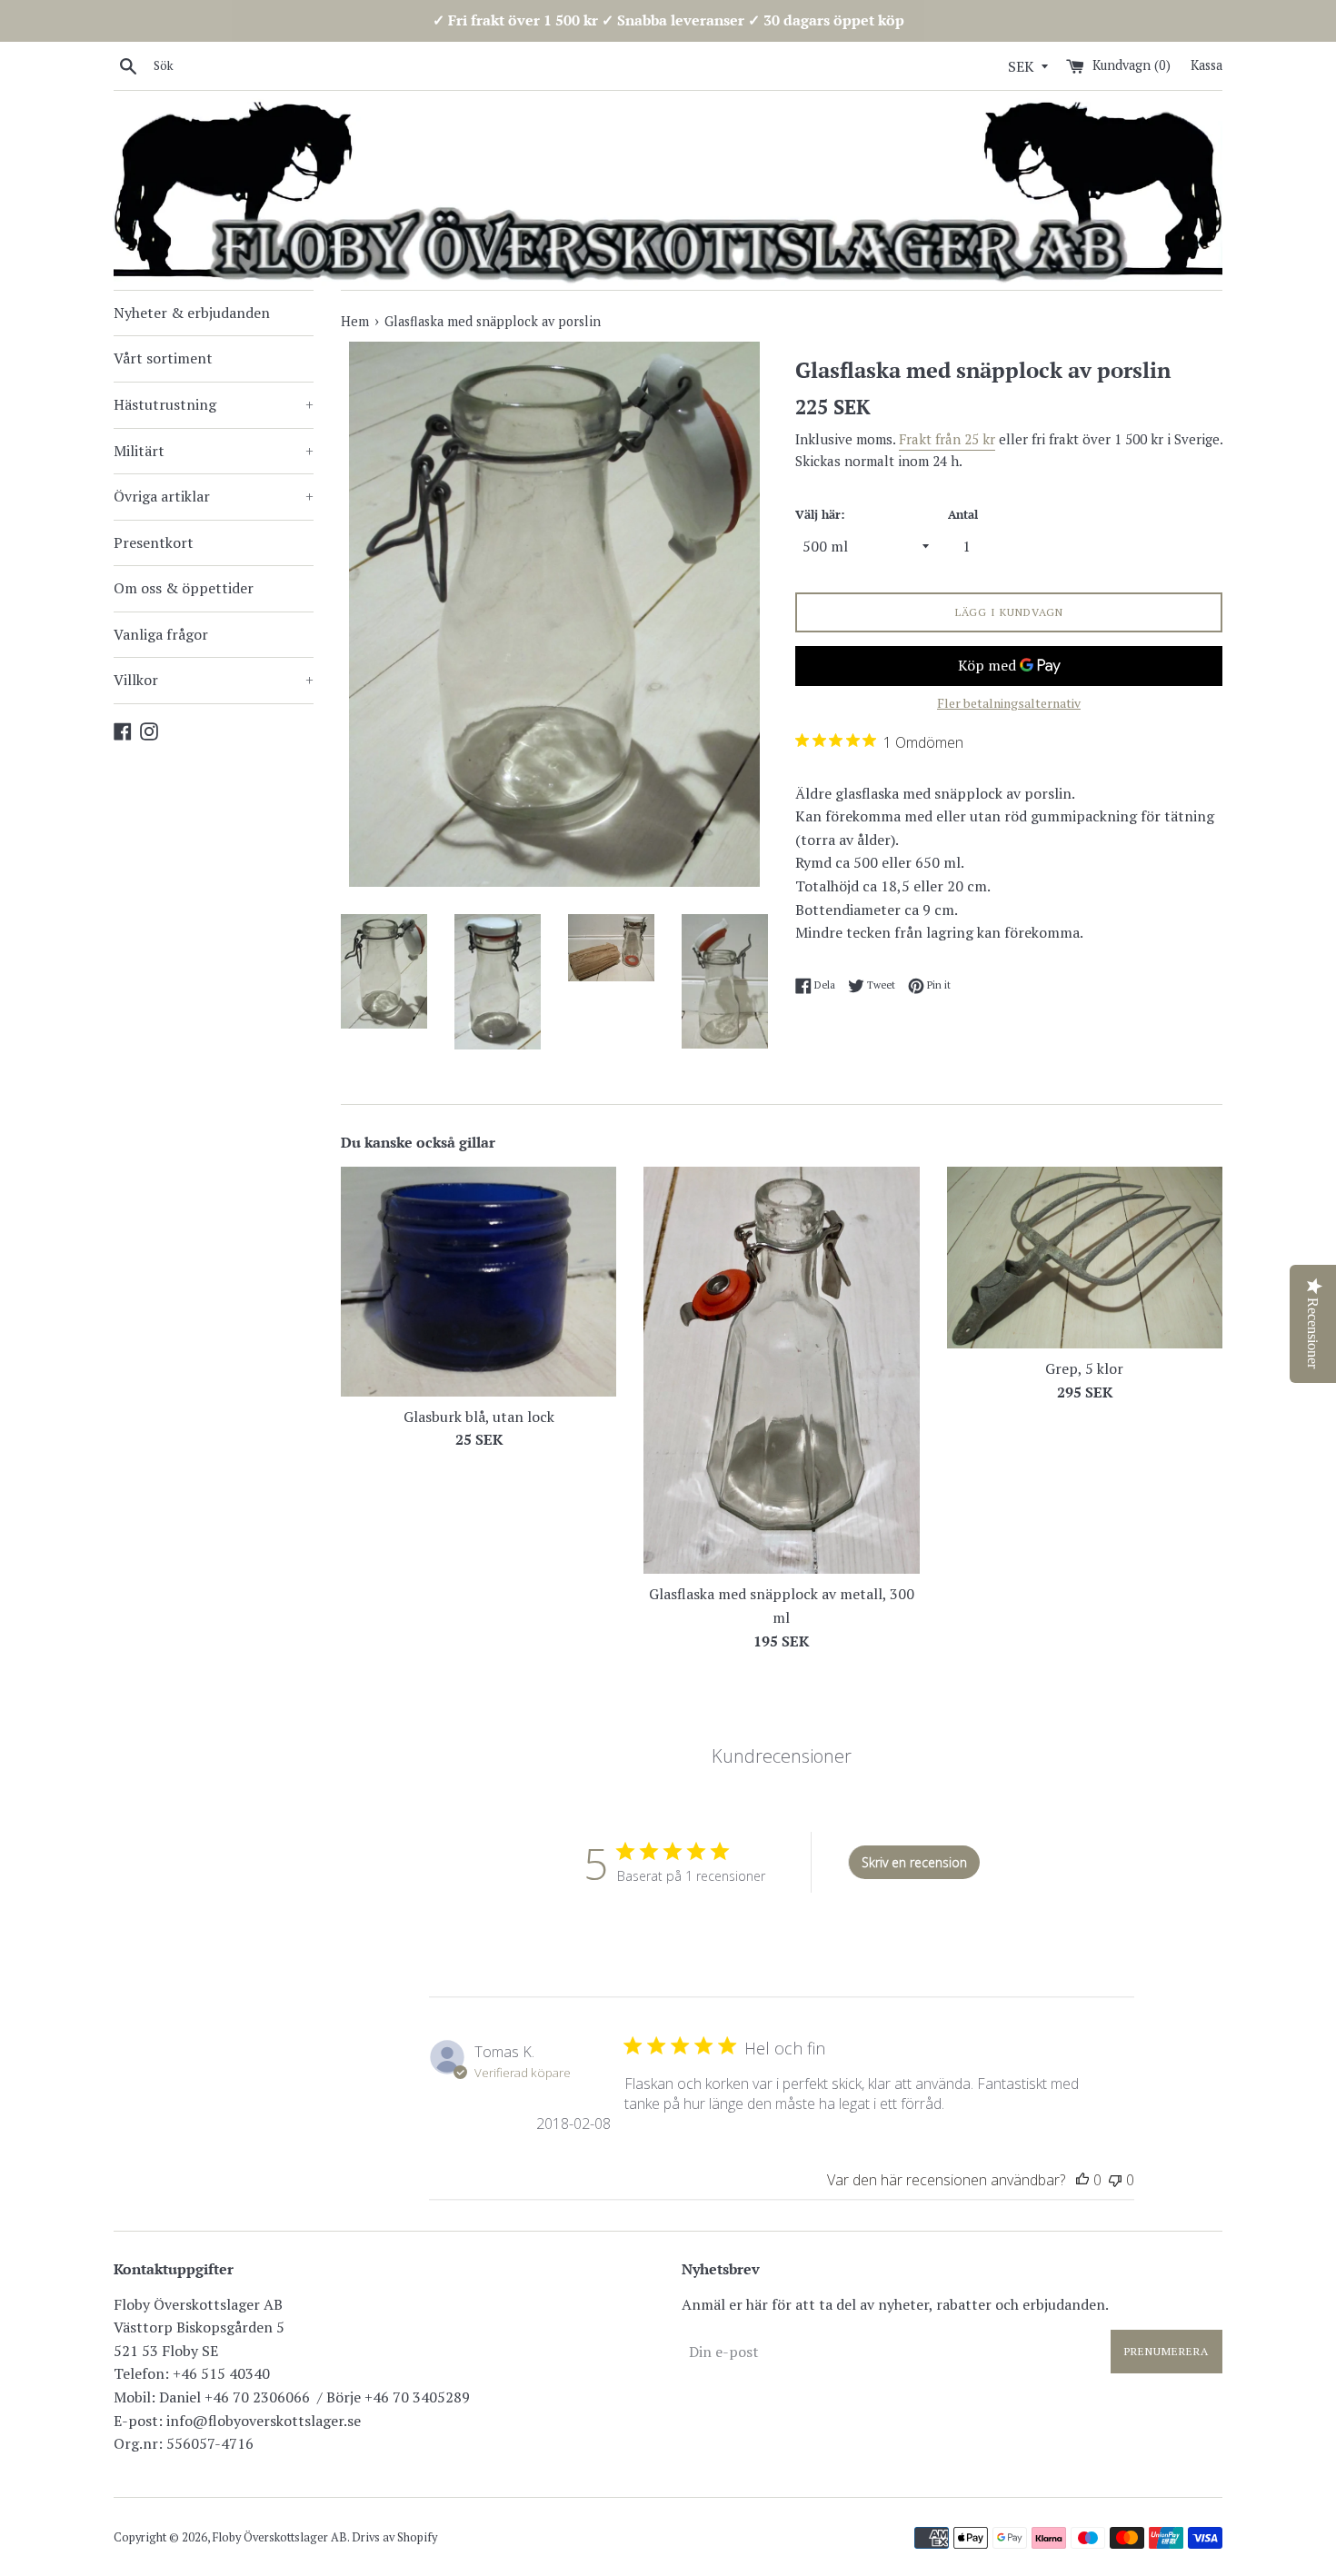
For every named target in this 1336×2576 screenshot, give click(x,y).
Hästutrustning (214, 404)
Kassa (1206, 65)
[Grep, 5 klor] (1085, 1258)
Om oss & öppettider (184, 588)
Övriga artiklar (214, 496)
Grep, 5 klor (1084, 1368)
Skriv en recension (914, 1862)
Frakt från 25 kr (947, 439)
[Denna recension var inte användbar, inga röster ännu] (1115, 2180)
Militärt (214, 451)
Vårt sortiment (163, 358)
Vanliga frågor (161, 634)
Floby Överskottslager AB (280, 2537)
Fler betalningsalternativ (1009, 703)
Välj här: (820, 515)
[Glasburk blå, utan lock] (479, 1282)
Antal (963, 515)
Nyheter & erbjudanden (192, 313)
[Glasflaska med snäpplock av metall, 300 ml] (781, 1371)
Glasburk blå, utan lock (479, 1417)
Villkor (214, 680)
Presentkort (154, 542)
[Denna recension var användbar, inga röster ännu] (1082, 2180)
